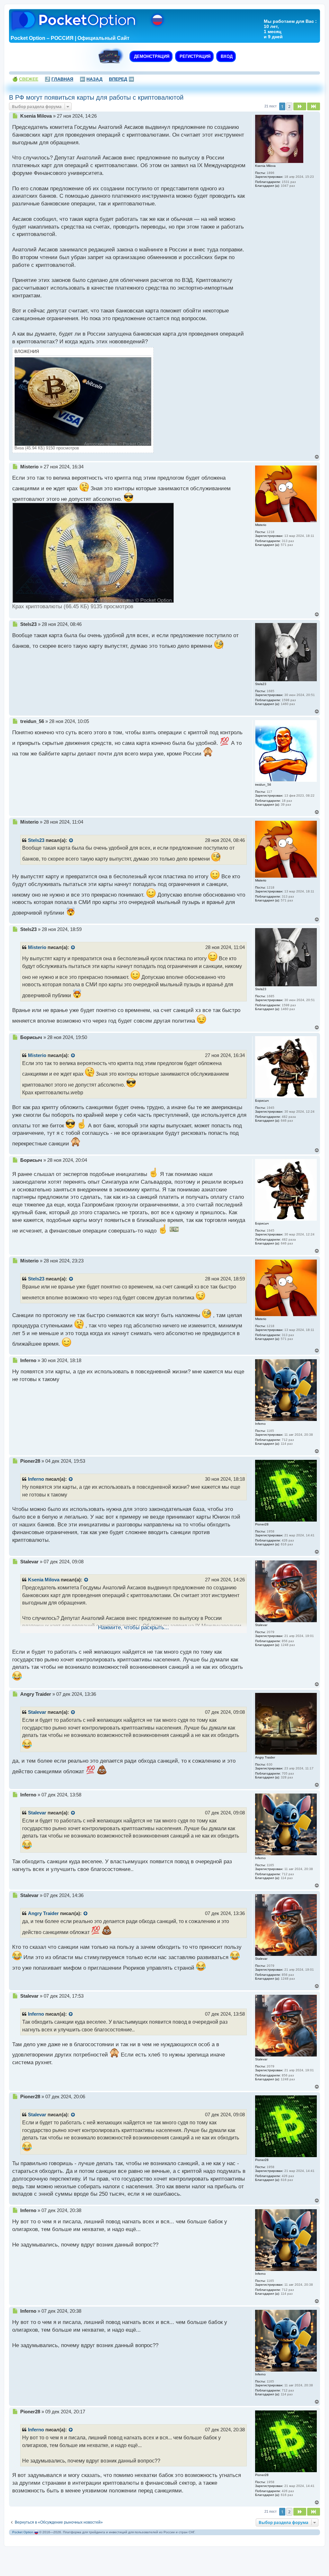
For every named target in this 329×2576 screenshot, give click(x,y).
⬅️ (91, 79)
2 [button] (289, 106)
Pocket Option (23, 2532)
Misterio (37, 947)
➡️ (121, 79)
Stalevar (37, 1712)
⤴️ (59, 79)
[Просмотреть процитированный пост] (71, 841)
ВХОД (226, 56)
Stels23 (36, 840)
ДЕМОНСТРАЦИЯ (151, 56)
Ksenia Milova (44, 1580)
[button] (300, 106)
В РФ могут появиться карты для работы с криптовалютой (96, 97)
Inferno (36, 1479)
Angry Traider (43, 1913)
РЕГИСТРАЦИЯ (194, 56)
